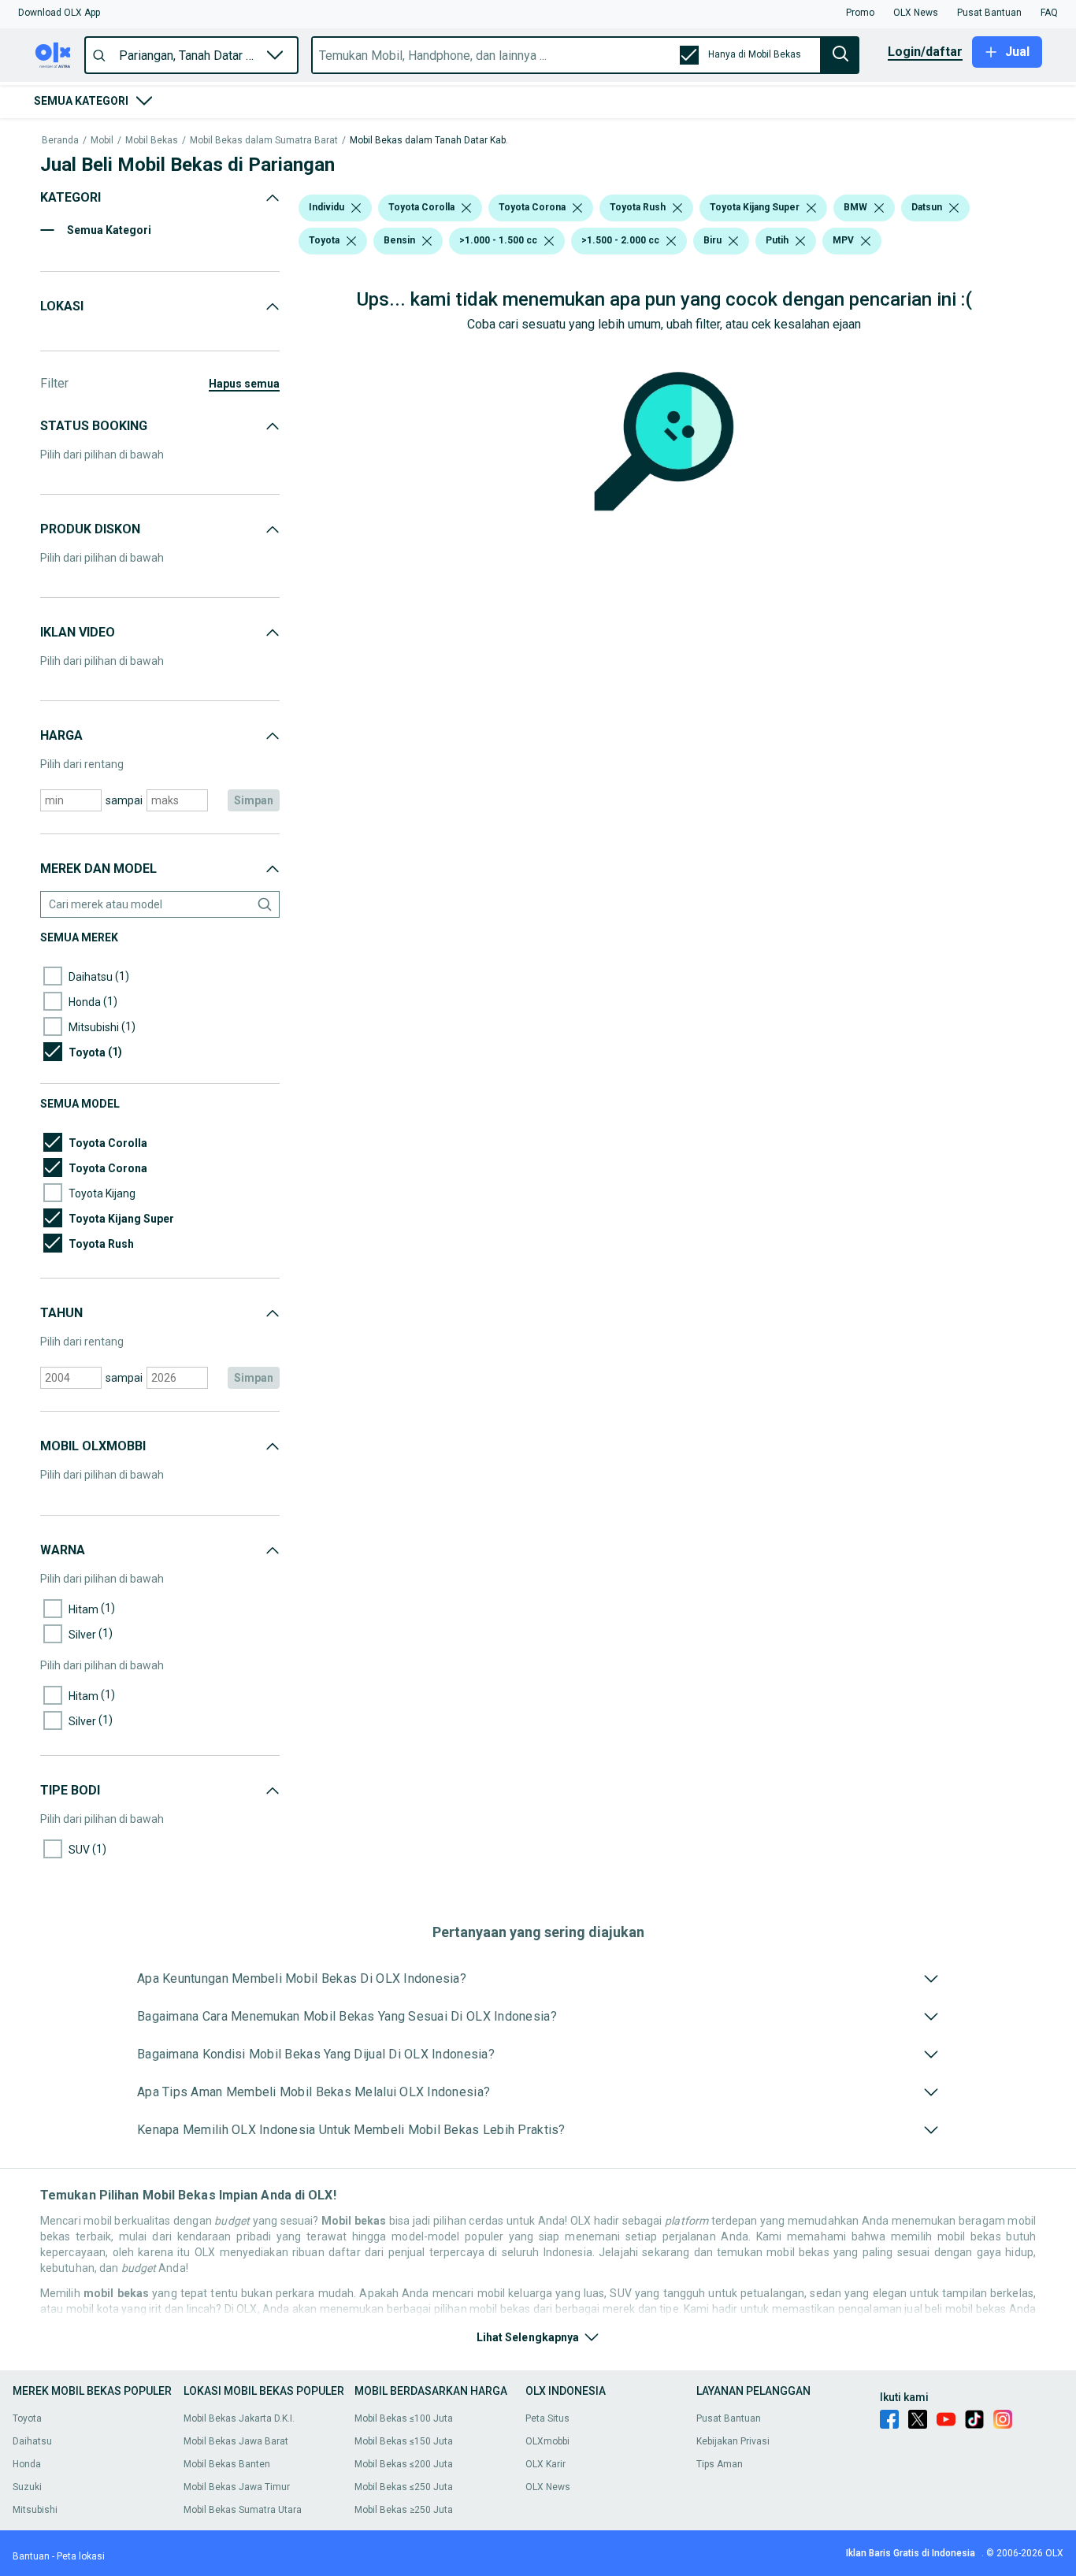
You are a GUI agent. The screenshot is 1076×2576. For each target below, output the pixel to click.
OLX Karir (545, 2464)
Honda (27, 2464)
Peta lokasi (81, 2556)
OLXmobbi (547, 2441)
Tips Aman (720, 2464)
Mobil (102, 141)
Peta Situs (547, 2418)
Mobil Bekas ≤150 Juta (404, 2441)
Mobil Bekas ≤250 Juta (404, 2487)
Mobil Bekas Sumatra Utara (243, 2510)
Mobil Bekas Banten (227, 2464)
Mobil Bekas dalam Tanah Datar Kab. (429, 141)
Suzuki (27, 2487)
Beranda (60, 141)
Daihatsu (32, 2441)
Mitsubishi (35, 2510)
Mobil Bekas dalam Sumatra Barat (264, 141)
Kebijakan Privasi (733, 2441)
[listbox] (356, 208)
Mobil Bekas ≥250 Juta (404, 2510)
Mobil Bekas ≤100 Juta (404, 2418)
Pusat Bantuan (729, 2418)
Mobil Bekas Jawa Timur (237, 2487)
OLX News (548, 2487)
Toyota (27, 2418)
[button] (59, 13)
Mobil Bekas (152, 141)
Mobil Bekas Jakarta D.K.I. (239, 2418)
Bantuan (31, 2556)
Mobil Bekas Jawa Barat (236, 2441)
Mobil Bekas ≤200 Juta (404, 2464)
